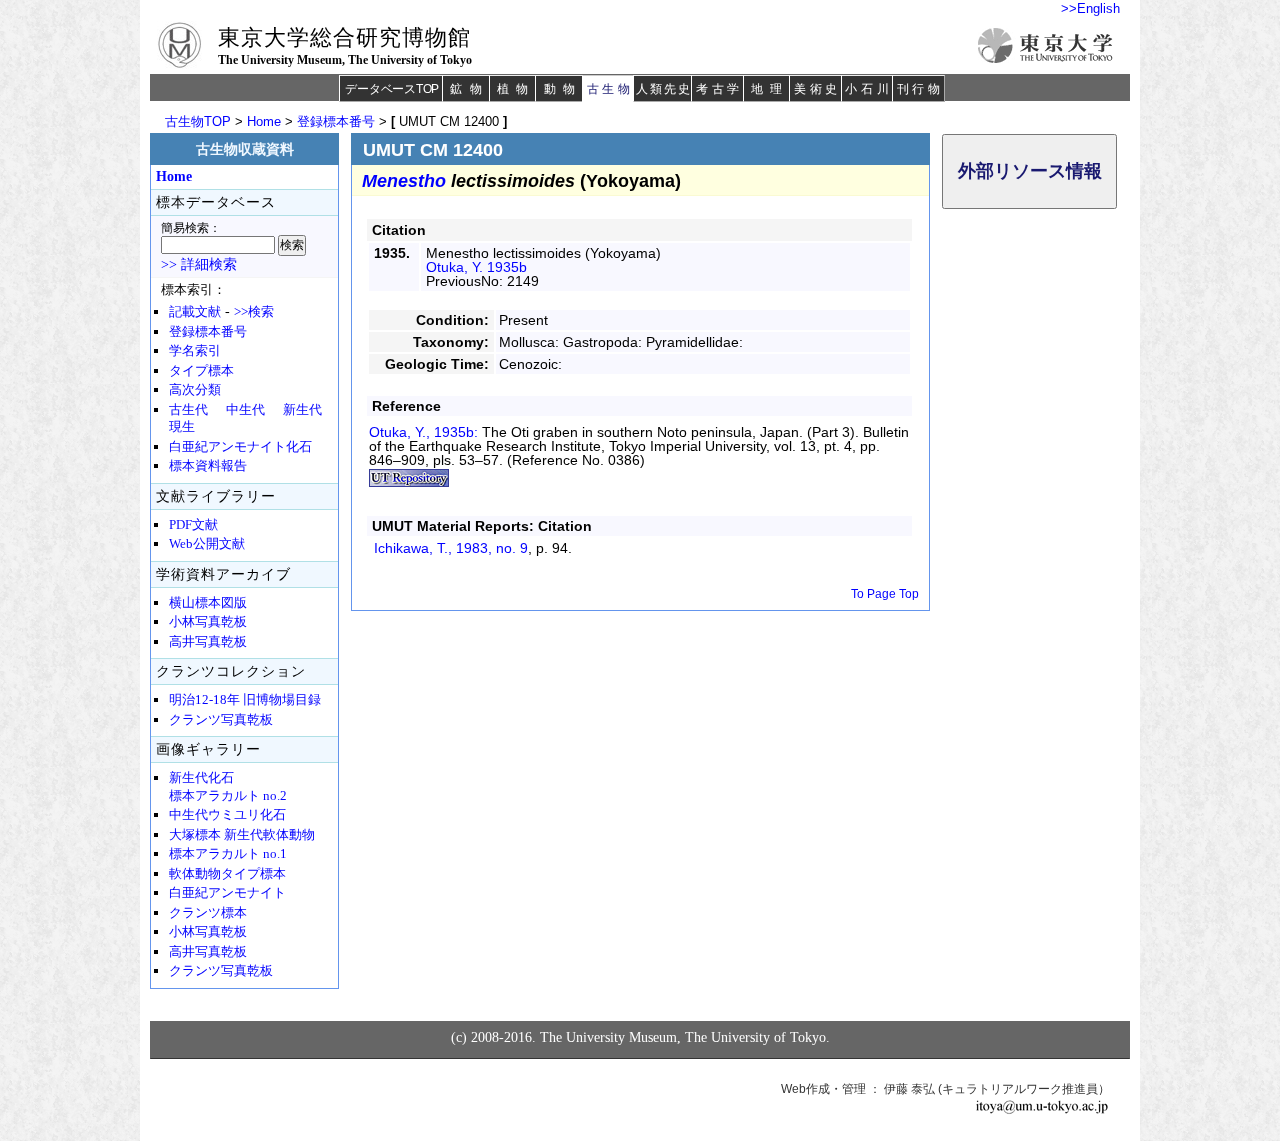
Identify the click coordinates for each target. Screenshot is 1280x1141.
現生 (182, 427)
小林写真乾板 (208, 622)
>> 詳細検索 (199, 264)
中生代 (245, 410)
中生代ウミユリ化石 (227, 815)
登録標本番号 (336, 121)
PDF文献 (193, 525)
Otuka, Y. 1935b (476, 267)
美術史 (817, 89)
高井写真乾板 (208, 642)
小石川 (868, 89)
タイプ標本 (201, 371)
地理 (770, 89)
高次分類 (195, 390)
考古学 (719, 89)
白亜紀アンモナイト (227, 893)
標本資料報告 (208, 466)
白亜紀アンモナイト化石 (240, 447)
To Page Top (885, 594)
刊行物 (920, 89)
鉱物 (469, 89)
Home (264, 121)
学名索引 (195, 351)
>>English (1090, 8)
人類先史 (663, 89)
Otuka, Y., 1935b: (425, 432)
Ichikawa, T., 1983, (451, 548)
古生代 (188, 410)
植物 (516, 89)
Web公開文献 (207, 544)
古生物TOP (198, 121)
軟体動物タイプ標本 (227, 874)
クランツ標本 (208, 913)
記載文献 (195, 312)
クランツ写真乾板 (221, 720)
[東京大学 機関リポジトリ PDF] (409, 482)
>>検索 (254, 312)
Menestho (404, 181)
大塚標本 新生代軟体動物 (242, 835)
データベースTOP (392, 89)
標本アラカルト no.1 (228, 854)
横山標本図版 (208, 603)
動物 (563, 89)
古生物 (610, 89)
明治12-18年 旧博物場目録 (245, 700)
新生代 (302, 410)
